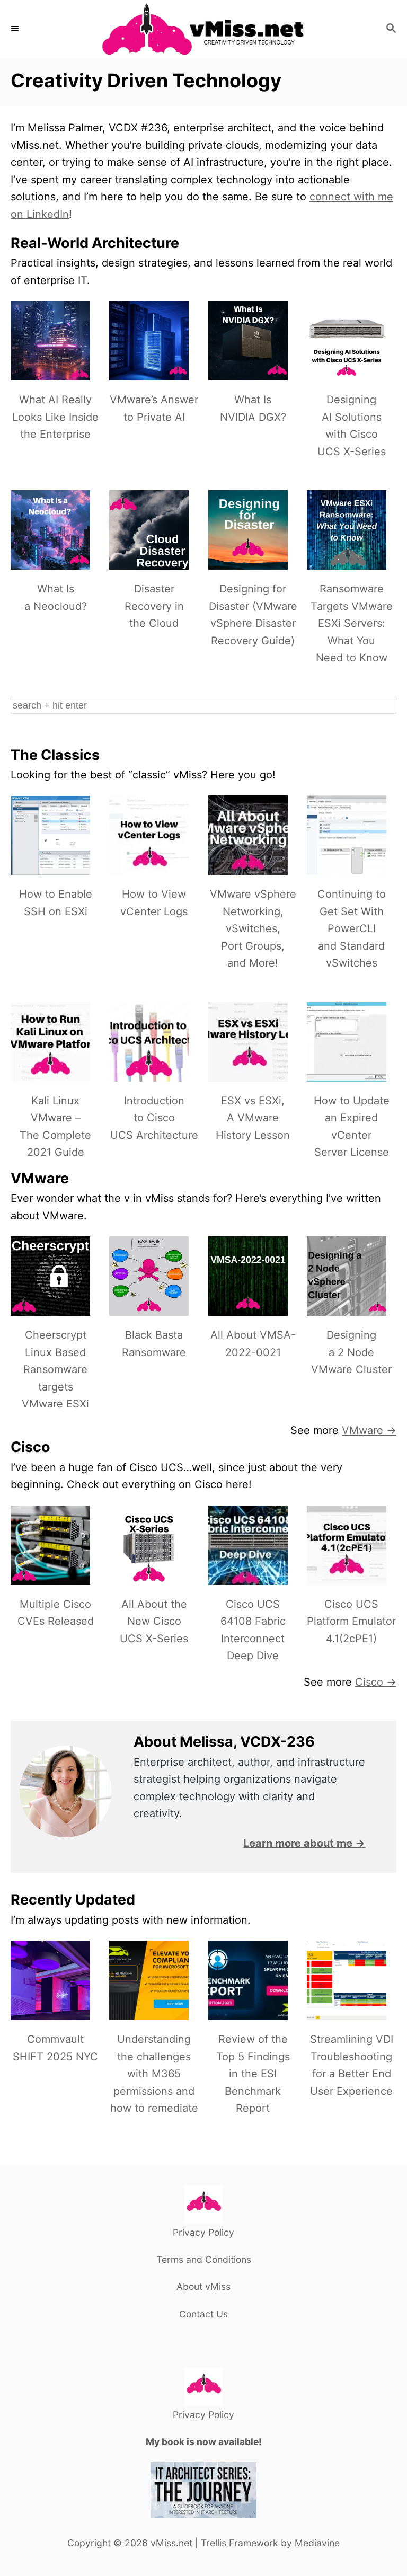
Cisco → (376, 1682)
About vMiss (203, 2286)
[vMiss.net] (203, 29)
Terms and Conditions (204, 2259)
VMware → (369, 1430)
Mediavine (317, 2543)
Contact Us (203, 2314)
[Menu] (16, 29)
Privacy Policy (203, 2232)
